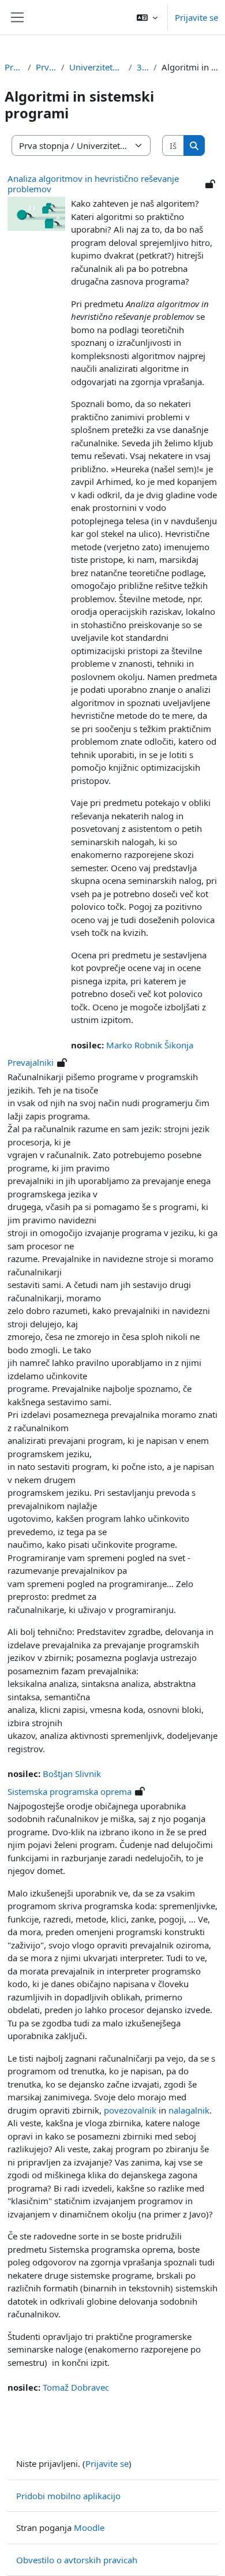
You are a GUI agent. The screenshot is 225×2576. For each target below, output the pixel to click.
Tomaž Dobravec (76, 2387)
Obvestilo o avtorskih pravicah (77, 2560)
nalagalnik (189, 2110)
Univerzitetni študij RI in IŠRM (97, 67)
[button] (147, 17)
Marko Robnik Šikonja (150, 1045)
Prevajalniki (31, 1062)
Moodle (89, 2528)
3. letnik (143, 67)
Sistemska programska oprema (70, 1791)
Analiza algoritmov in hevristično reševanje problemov (93, 184)
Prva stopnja (46, 67)
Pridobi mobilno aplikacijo (68, 2496)
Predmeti (14, 67)
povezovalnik (130, 2110)
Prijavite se (196, 17)
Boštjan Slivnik (72, 1774)
